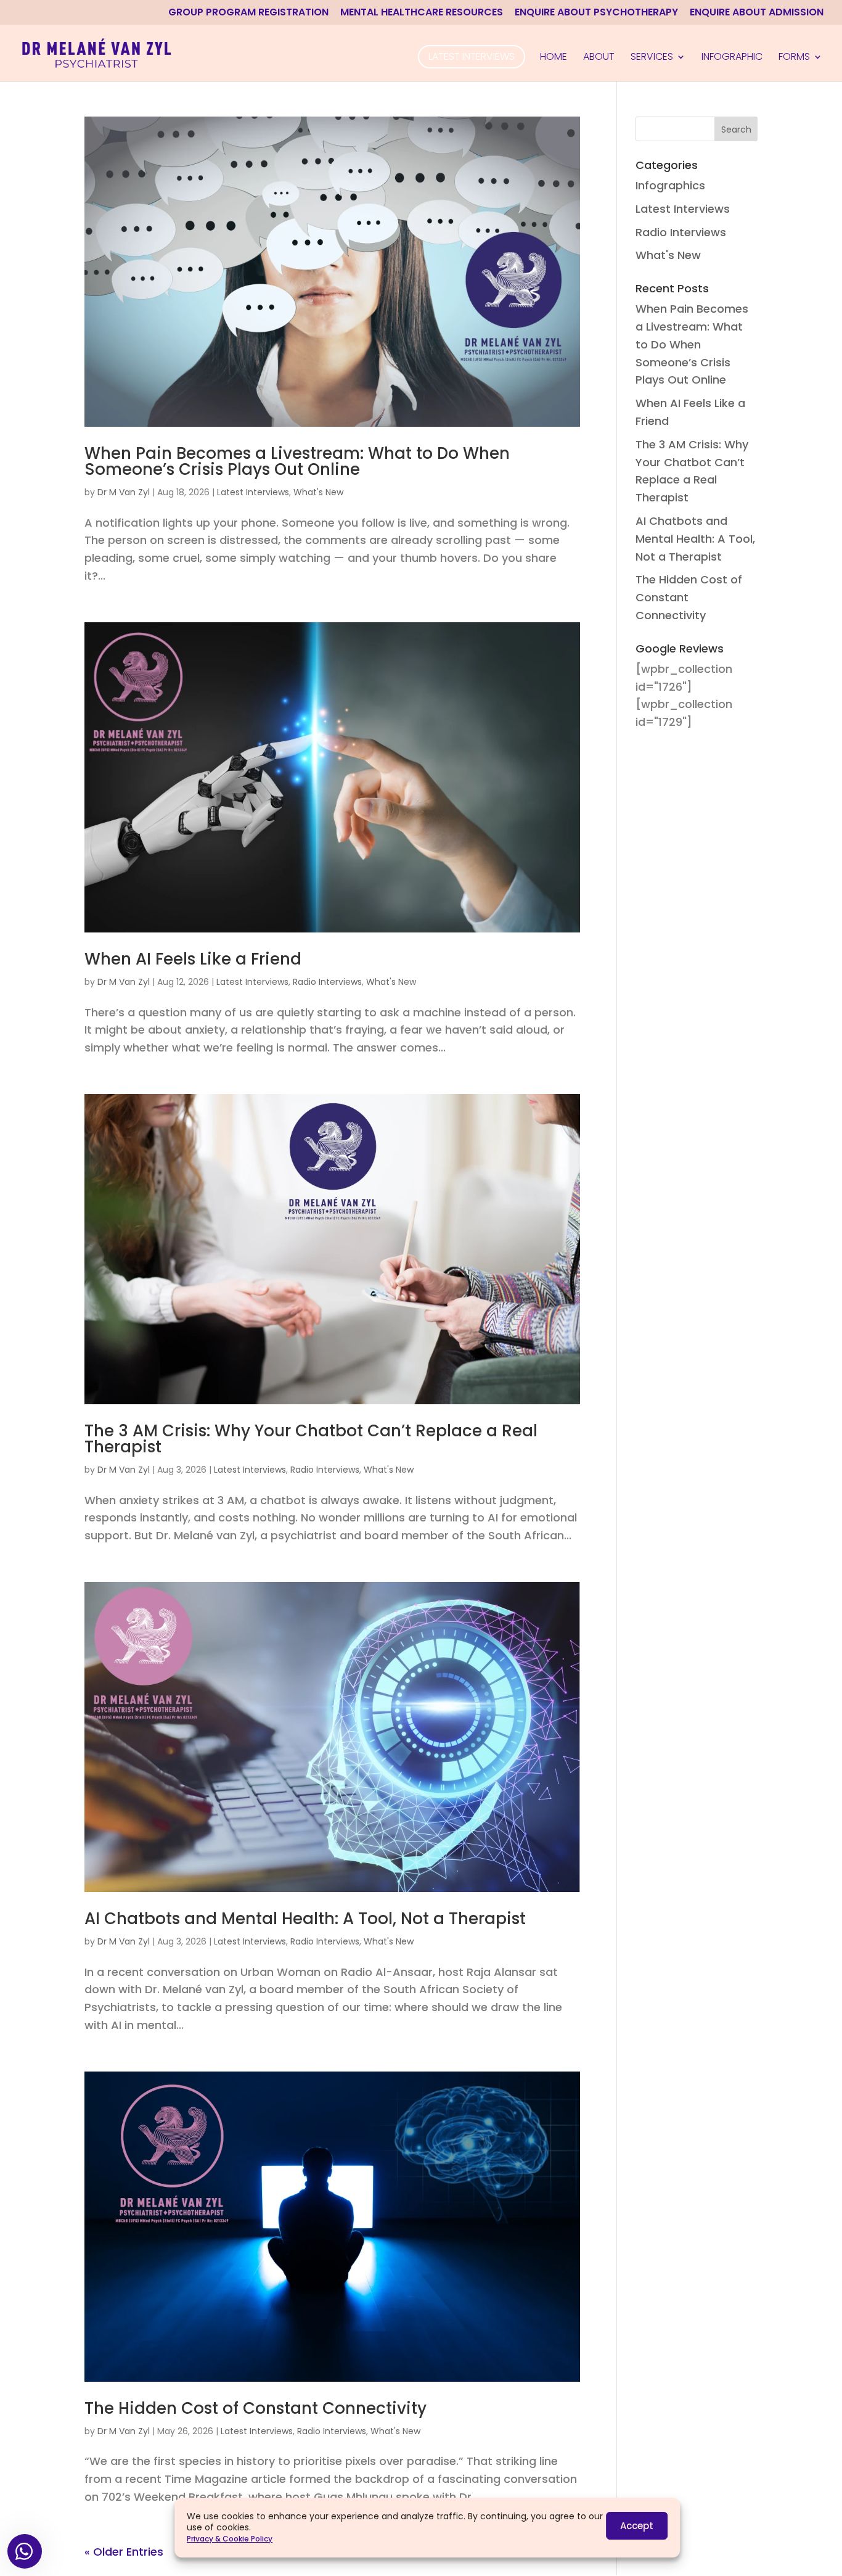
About (599, 58)
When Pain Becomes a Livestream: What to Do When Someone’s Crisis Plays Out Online (297, 461)
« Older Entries (124, 2552)
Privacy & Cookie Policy (230, 2539)
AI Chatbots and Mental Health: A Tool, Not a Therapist (305, 1919)
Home (554, 58)
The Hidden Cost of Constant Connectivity (255, 2408)
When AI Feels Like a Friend (193, 959)
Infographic (732, 58)
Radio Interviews (327, 982)
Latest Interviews (472, 56)
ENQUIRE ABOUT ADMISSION (757, 13)
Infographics (670, 185)
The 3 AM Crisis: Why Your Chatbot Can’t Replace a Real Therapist (311, 1439)
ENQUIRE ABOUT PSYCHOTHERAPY (596, 13)
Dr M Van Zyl (124, 492)
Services (652, 58)
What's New (318, 492)
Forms (794, 58)
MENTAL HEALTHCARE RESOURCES (422, 13)
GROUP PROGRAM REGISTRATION (248, 13)
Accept (637, 2526)
